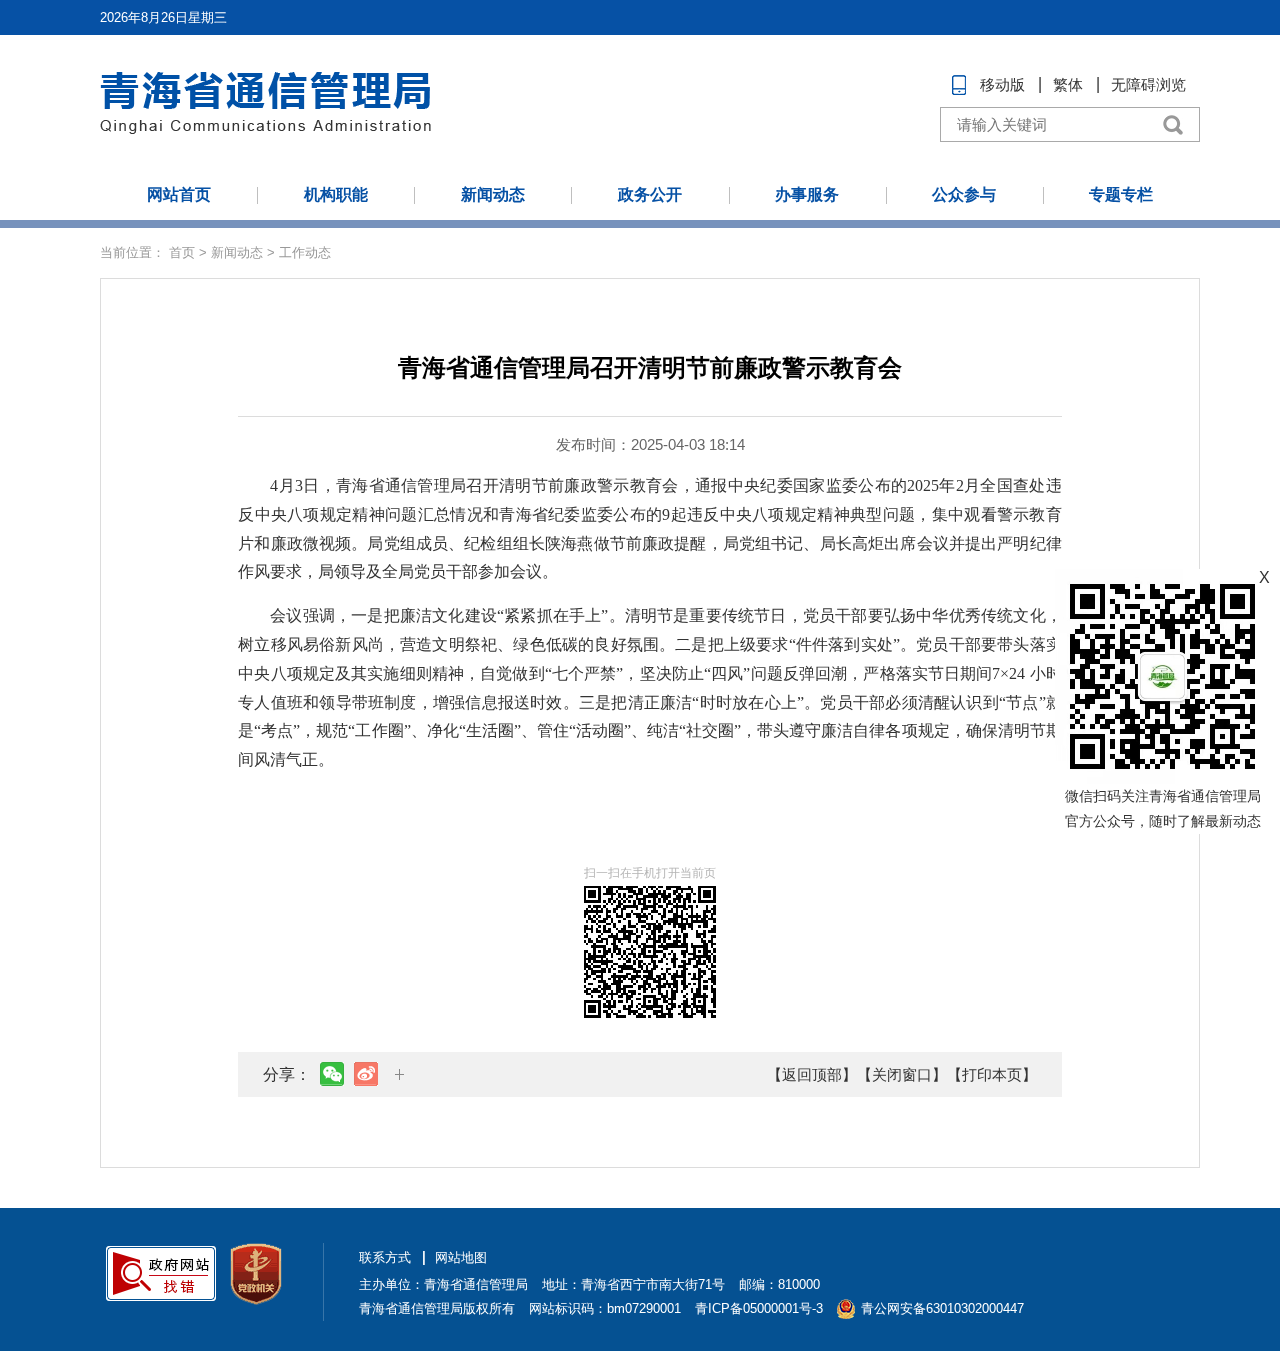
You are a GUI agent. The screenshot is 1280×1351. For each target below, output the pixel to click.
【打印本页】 (992, 1074)
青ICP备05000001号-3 (759, 1308)
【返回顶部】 (812, 1074)
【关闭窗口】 (902, 1074)
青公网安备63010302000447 (942, 1308)
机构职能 (336, 194)
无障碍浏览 (1148, 84)
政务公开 (650, 194)
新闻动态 (493, 194)
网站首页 (179, 194)
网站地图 (461, 1257)
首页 (182, 252)
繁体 (1068, 84)
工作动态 (305, 252)
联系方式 (385, 1257)
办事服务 (807, 194)
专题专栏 (1121, 194)
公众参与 (964, 194)
